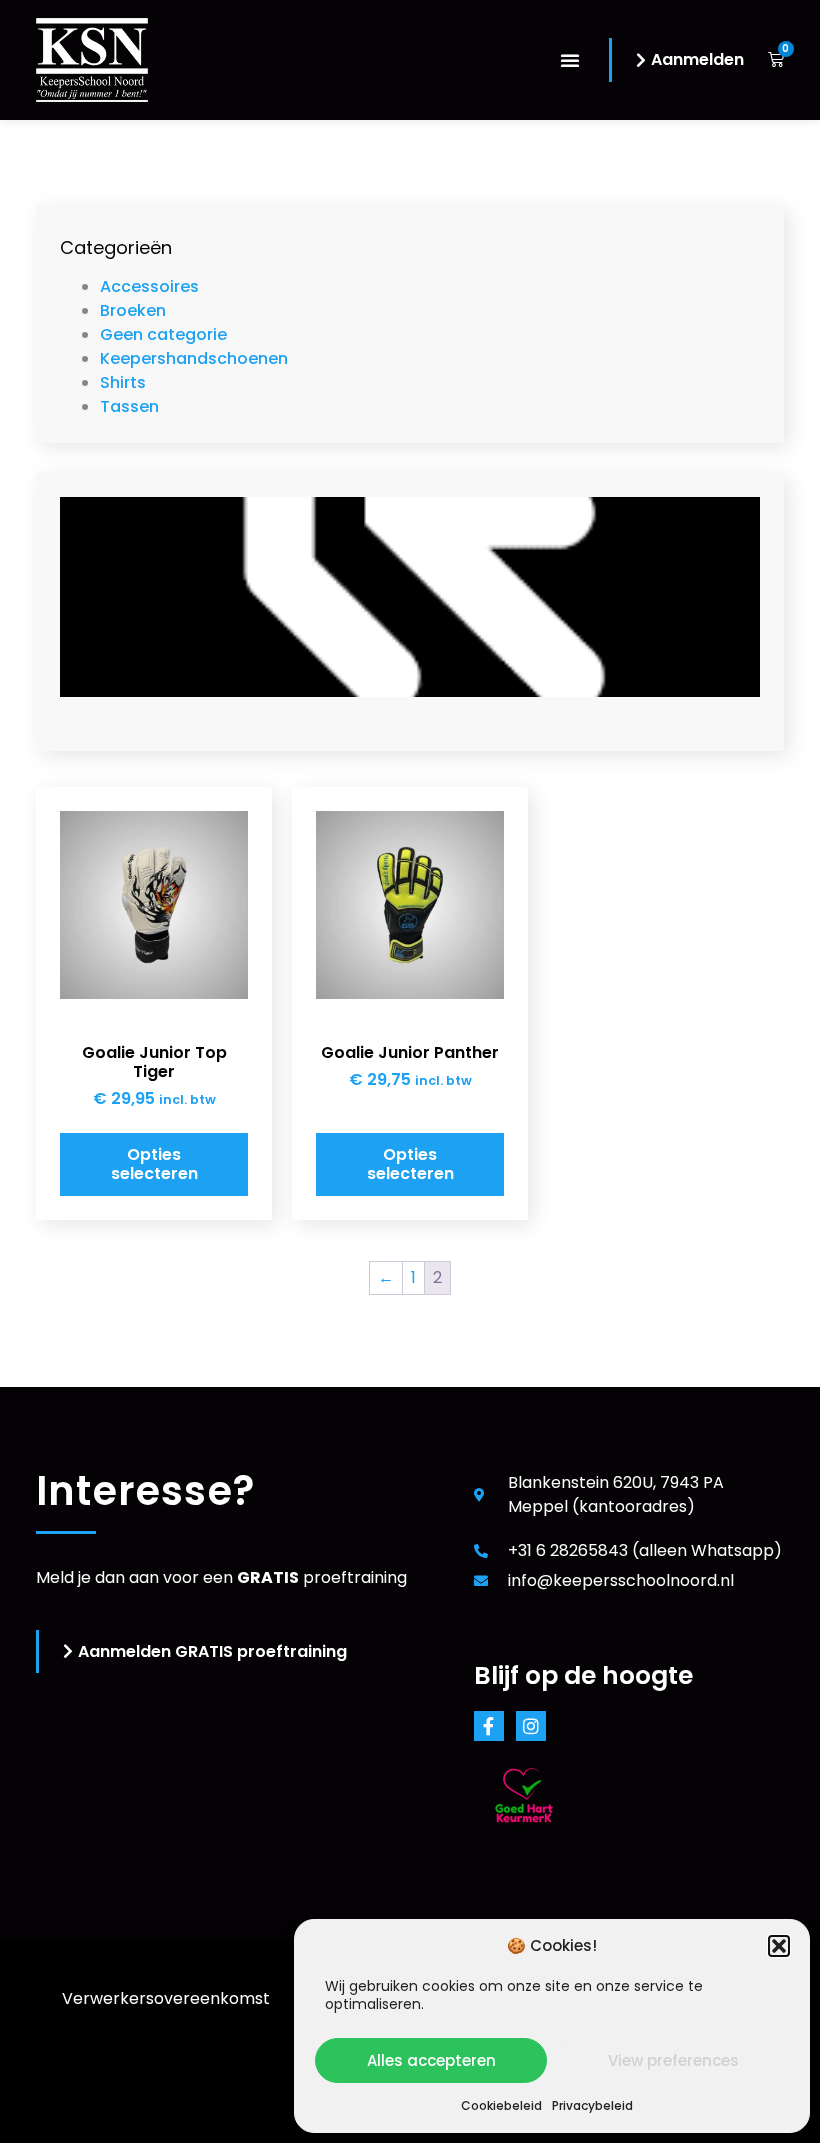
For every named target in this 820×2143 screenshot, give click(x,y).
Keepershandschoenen (194, 358)
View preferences (673, 2060)
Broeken (133, 310)
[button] (779, 1946)
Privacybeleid (592, 2105)
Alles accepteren (431, 2060)
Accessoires (149, 286)
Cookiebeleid (501, 2105)
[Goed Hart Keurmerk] (524, 1842)
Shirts (123, 382)
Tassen (129, 406)
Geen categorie (163, 334)
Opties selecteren (154, 1164)
